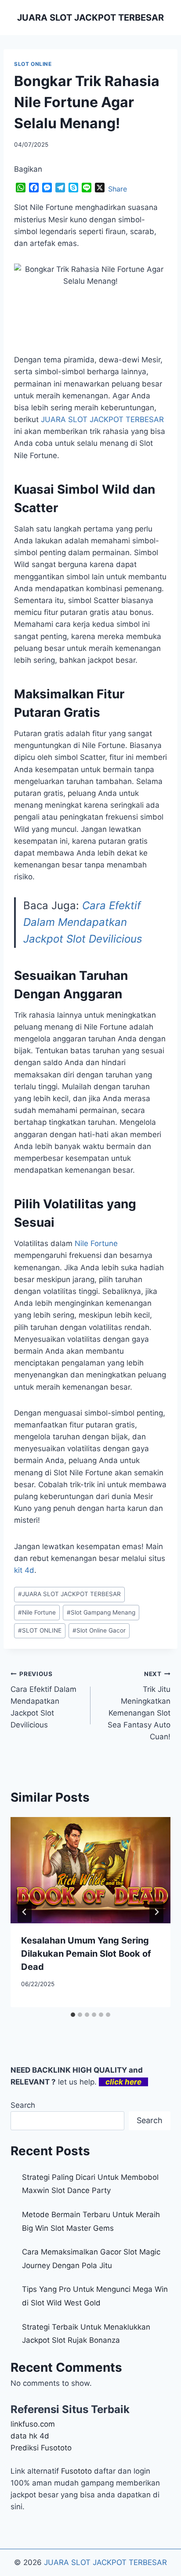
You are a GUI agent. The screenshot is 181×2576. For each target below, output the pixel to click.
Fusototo (76, 2471)
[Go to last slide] (25, 1912)
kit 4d (24, 1570)
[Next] (156, 1912)
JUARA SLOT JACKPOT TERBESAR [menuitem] (102, 419)
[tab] (73, 2015)
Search (23, 2105)
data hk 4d (30, 2436)
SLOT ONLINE (33, 64)
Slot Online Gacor (99, 1630)
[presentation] (90, 1870)
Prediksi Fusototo (41, 2448)
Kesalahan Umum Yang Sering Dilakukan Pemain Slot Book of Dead (86, 1954)
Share (118, 189)
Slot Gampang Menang (101, 1612)
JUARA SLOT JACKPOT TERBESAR (69, 1594)
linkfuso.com (33, 2424)
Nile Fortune (96, 1243)
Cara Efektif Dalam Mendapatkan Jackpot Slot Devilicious (83, 922)
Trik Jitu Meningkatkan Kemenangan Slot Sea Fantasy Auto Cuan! (139, 1706)
